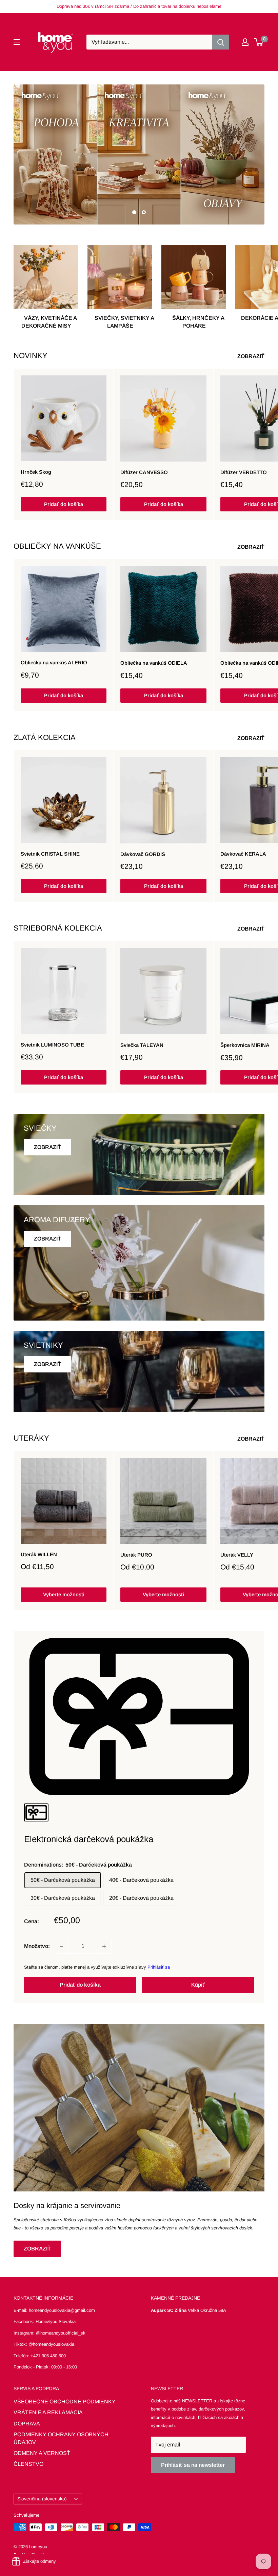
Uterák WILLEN (39, 1554)
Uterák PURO (136, 1555)
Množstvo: (37, 1946)
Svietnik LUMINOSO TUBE (52, 1045)
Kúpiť (198, 1985)
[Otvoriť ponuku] (17, 42)
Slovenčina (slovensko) (42, 2499)
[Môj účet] (245, 42)
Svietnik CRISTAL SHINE (50, 854)
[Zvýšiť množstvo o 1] (104, 1946)
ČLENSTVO (28, 2464)
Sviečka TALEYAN (142, 1045)
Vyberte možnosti (64, 1594)
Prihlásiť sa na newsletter (193, 2465)
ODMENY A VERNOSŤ (42, 2453)
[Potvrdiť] (221, 42)
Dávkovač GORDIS (143, 854)
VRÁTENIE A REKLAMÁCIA (48, 2412)
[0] (259, 42)
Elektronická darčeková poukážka (89, 1839)
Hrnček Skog (36, 472)
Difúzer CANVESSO (144, 472)
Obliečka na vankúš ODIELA (154, 663)
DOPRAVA (27, 2424)
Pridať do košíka (64, 504)
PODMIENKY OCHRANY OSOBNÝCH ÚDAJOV (61, 2438)
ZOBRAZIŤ (252, 356)
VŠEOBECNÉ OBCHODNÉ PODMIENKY (65, 2402)
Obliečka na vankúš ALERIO (54, 662)
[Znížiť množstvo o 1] (61, 1946)
